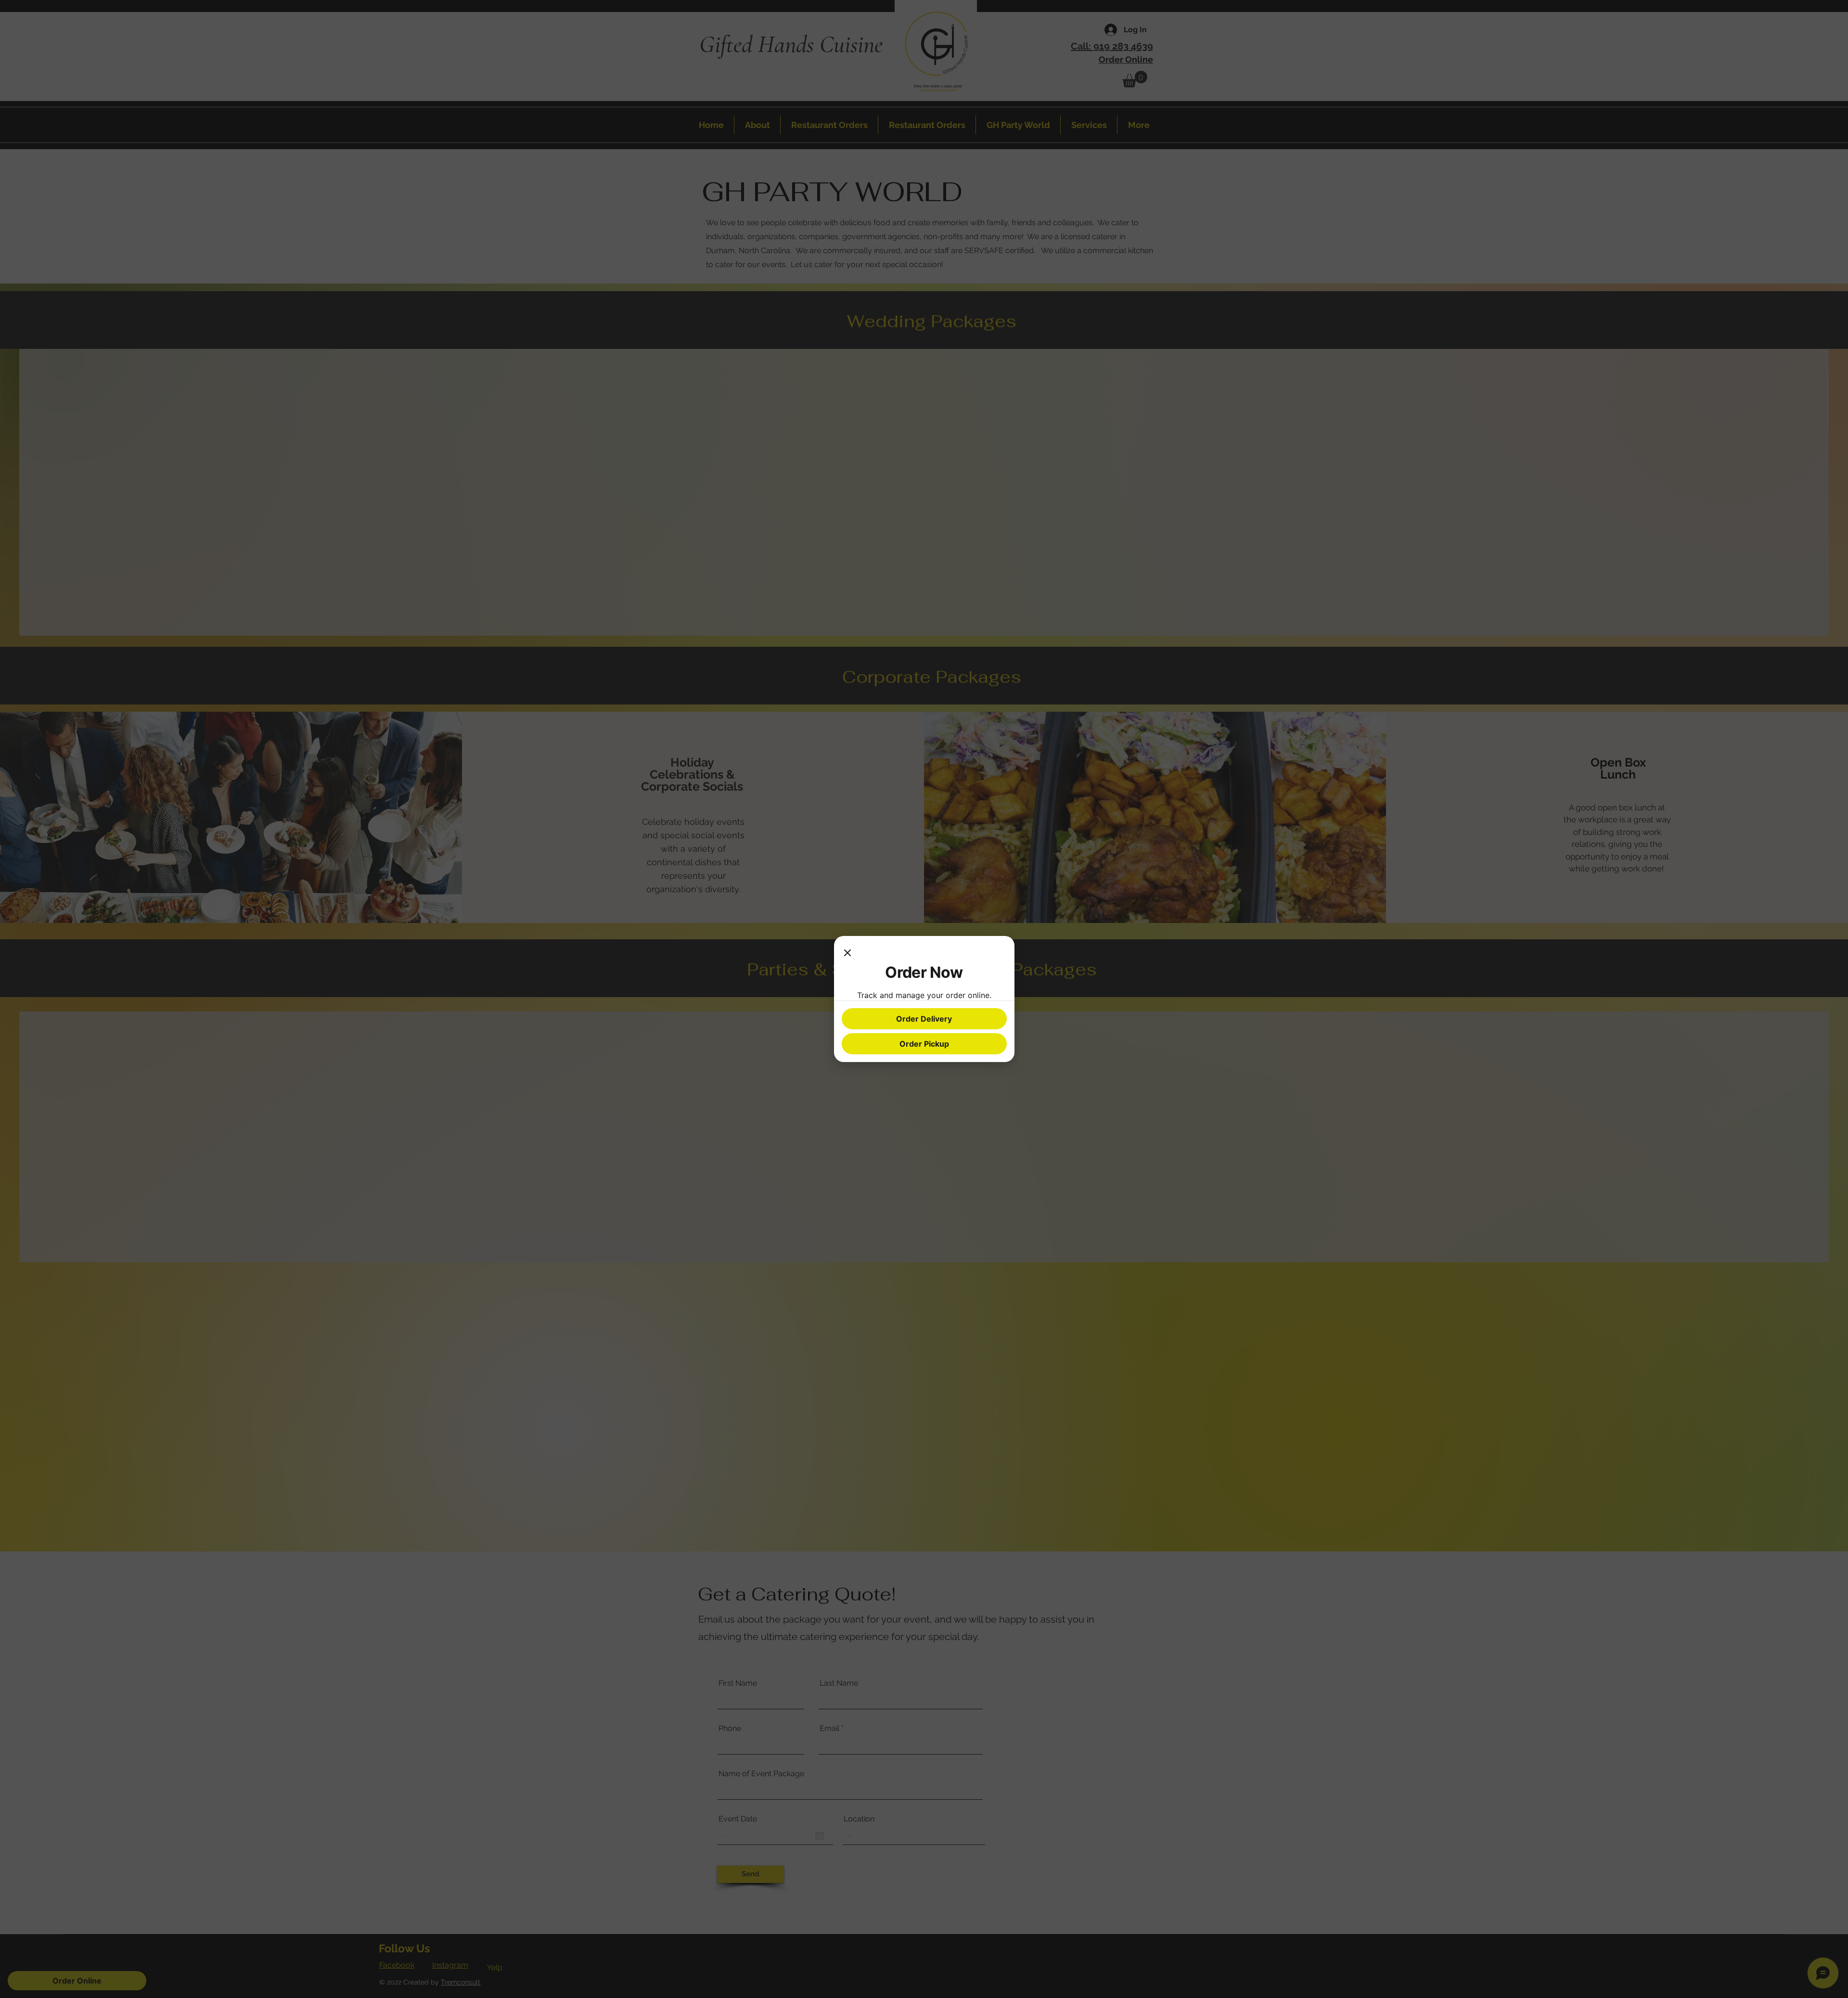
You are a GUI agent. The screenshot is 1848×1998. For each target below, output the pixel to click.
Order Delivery (924, 1019)
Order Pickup (924, 1044)
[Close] (847, 953)
